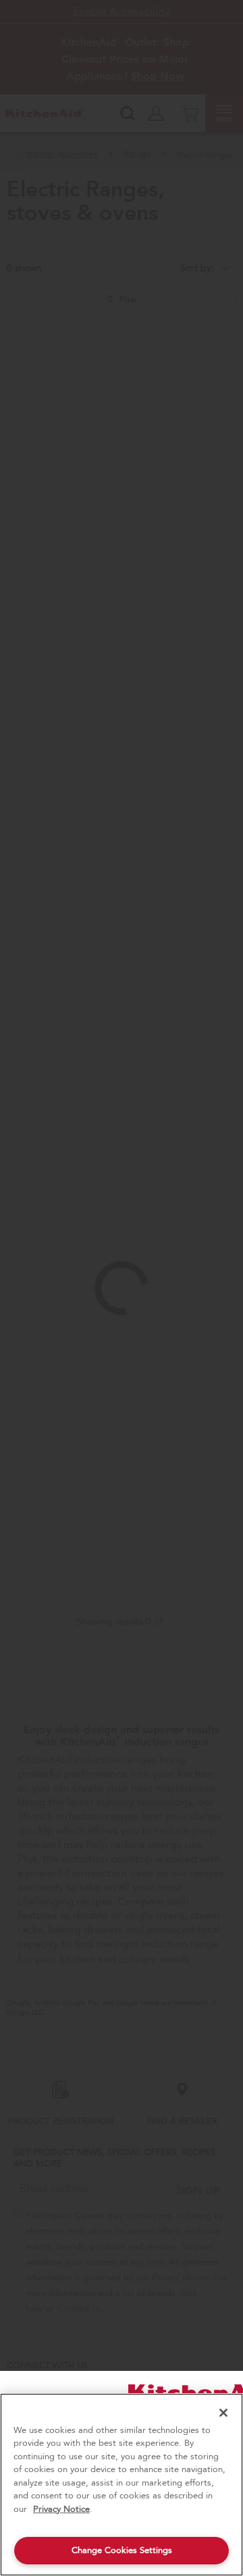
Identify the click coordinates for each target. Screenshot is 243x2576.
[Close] (223, 2413)
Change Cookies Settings (122, 2550)
